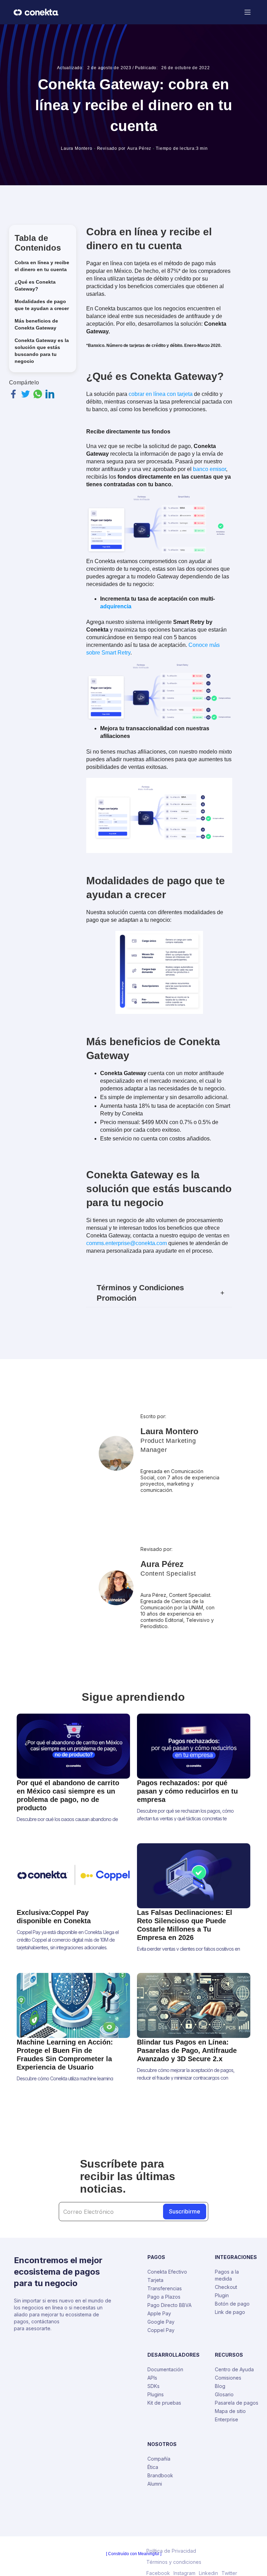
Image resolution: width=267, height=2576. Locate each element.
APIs (152, 2378)
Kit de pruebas (164, 2403)
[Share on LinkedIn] (50, 394)
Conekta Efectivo (167, 2272)
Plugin (222, 2295)
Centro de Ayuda (234, 2369)
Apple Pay (159, 2313)
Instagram (184, 2573)
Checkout (226, 2287)
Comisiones (228, 2378)
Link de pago (230, 2312)
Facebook (158, 2573)
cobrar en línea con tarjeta (161, 394)
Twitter (229, 2573)
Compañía (159, 2459)
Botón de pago (232, 2304)
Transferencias (165, 2288)
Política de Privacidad (171, 2551)
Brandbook (160, 2475)
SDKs (153, 2386)
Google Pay (161, 2322)
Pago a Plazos (164, 2297)
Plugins (156, 2394)
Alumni (155, 2484)
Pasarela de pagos (237, 2403)
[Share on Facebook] (13, 394)
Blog (220, 2386)
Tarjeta (155, 2280)
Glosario (224, 2394)
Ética (153, 2467)
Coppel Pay (161, 2330)
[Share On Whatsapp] (38, 394)
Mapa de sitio (230, 2411)
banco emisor (209, 469)
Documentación (165, 2369)
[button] (248, 12)
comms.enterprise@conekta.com (127, 1243)
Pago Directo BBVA (169, 2305)
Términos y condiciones (174, 2562)
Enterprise (226, 2419)
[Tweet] (26, 394)
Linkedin (208, 2573)
